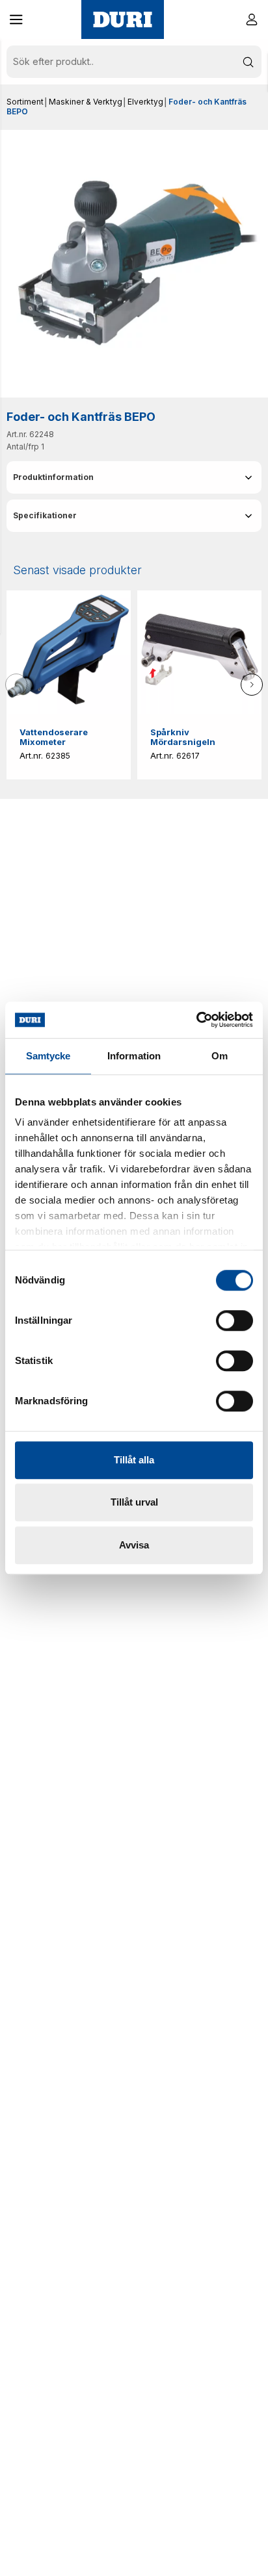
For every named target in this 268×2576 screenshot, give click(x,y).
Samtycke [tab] (48, 1056)
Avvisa (134, 1545)
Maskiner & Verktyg (86, 102)
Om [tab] (220, 1056)
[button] (16, 19)
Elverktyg (145, 102)
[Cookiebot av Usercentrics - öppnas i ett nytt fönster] (196, 1020)
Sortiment (25, 102)
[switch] (235, 1320)
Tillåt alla (134, 1460)
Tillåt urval (134, 1502)
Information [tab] (134, 1056)
